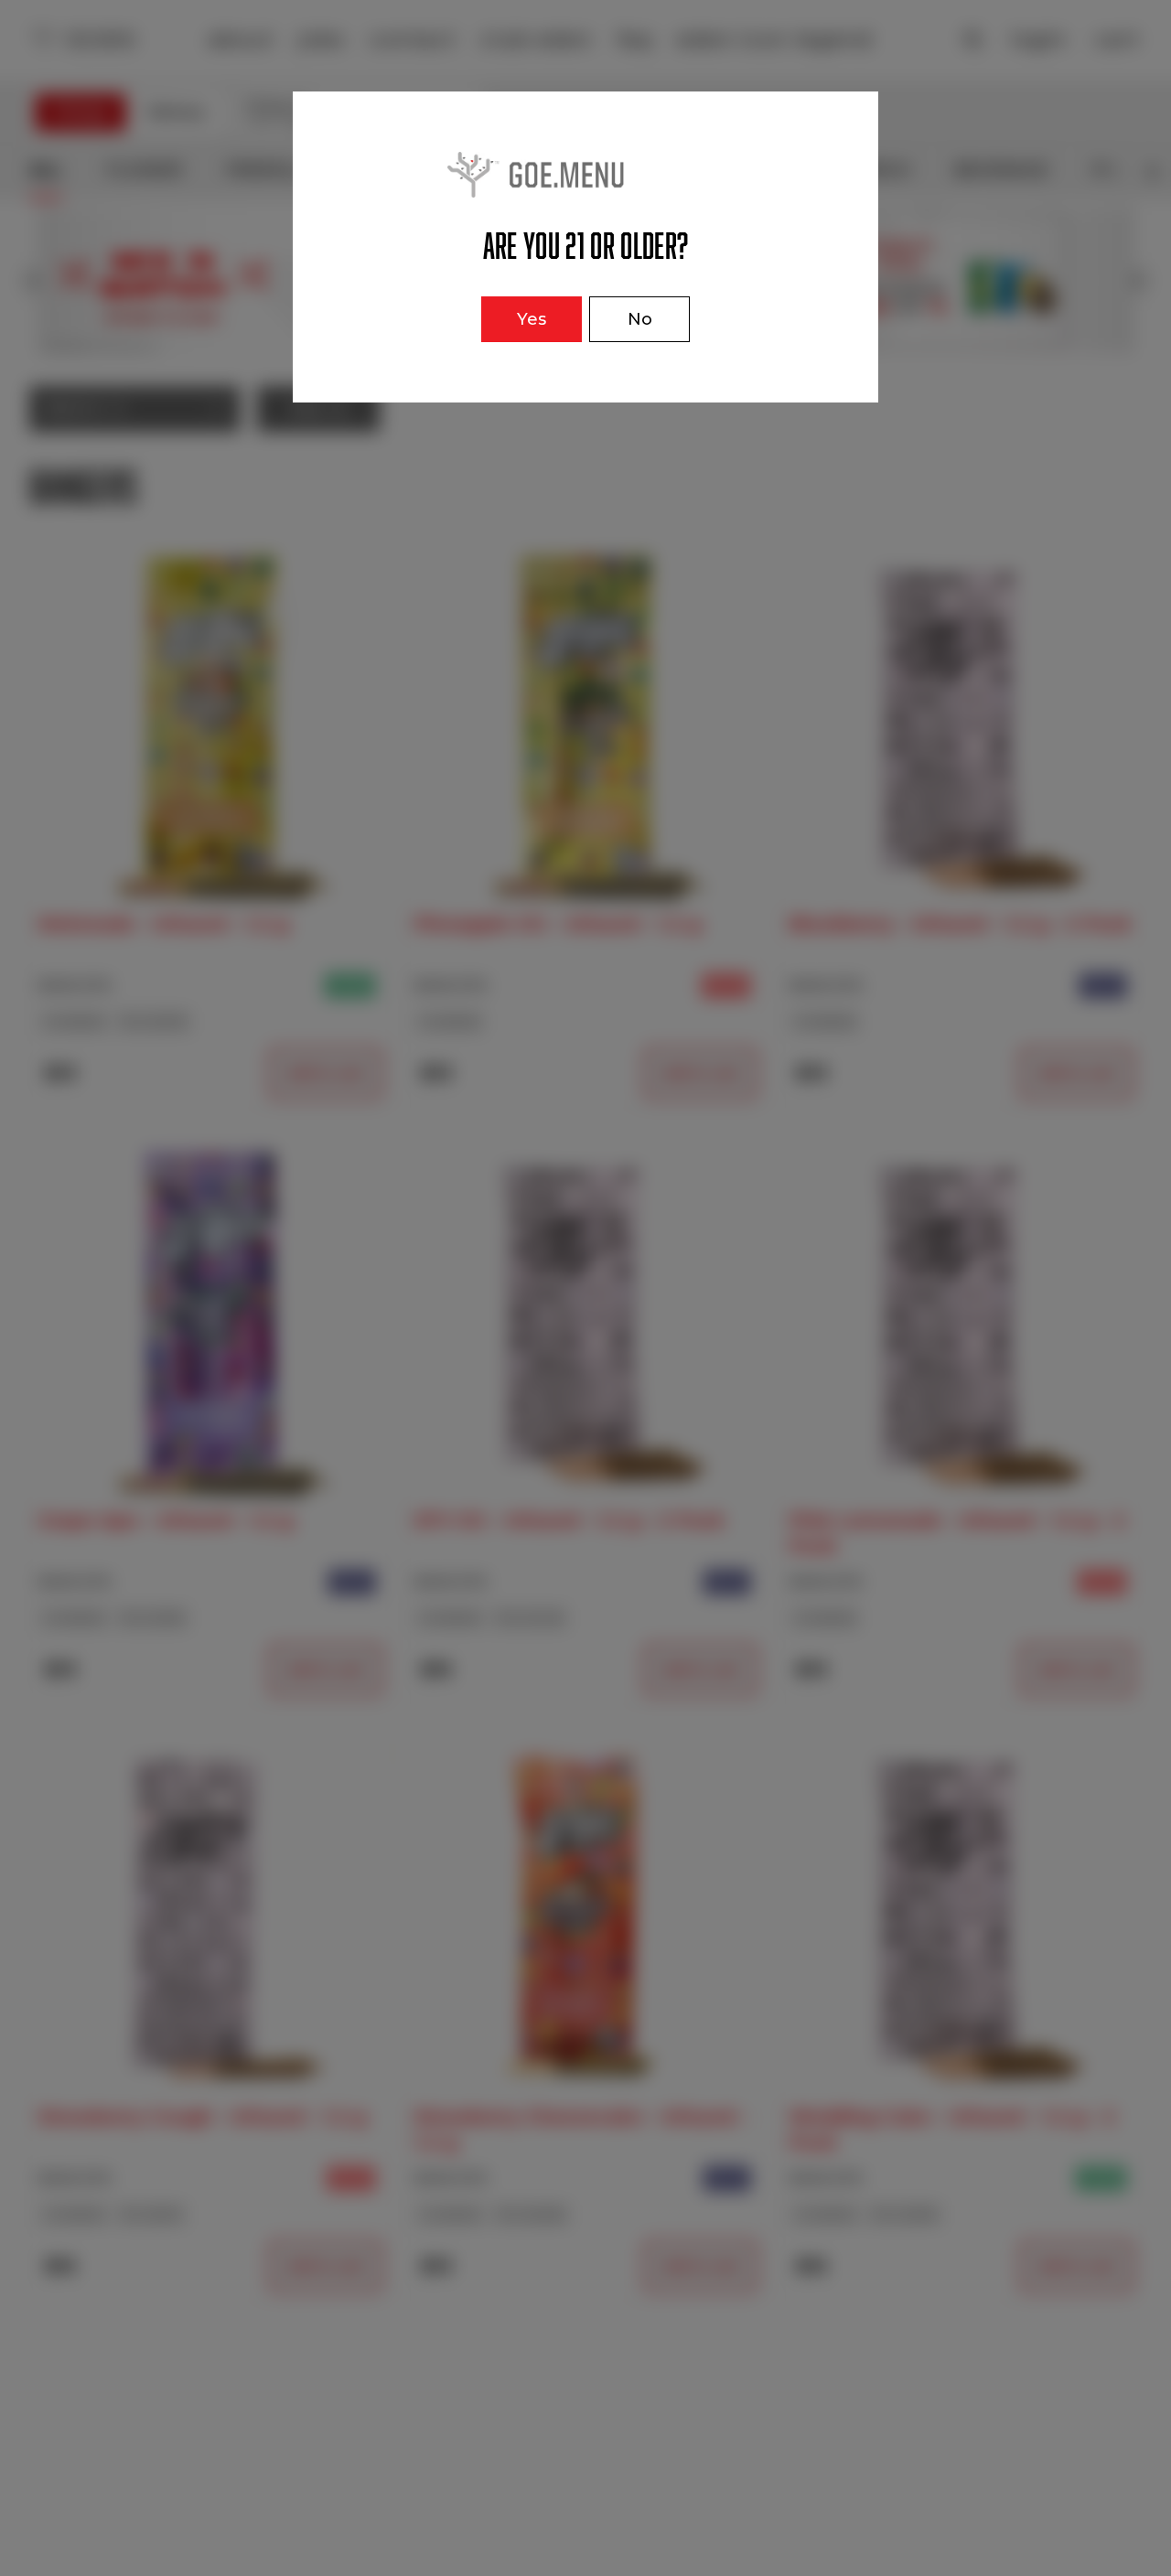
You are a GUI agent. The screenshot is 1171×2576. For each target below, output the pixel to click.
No (640, 319)
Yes (532, 319)
